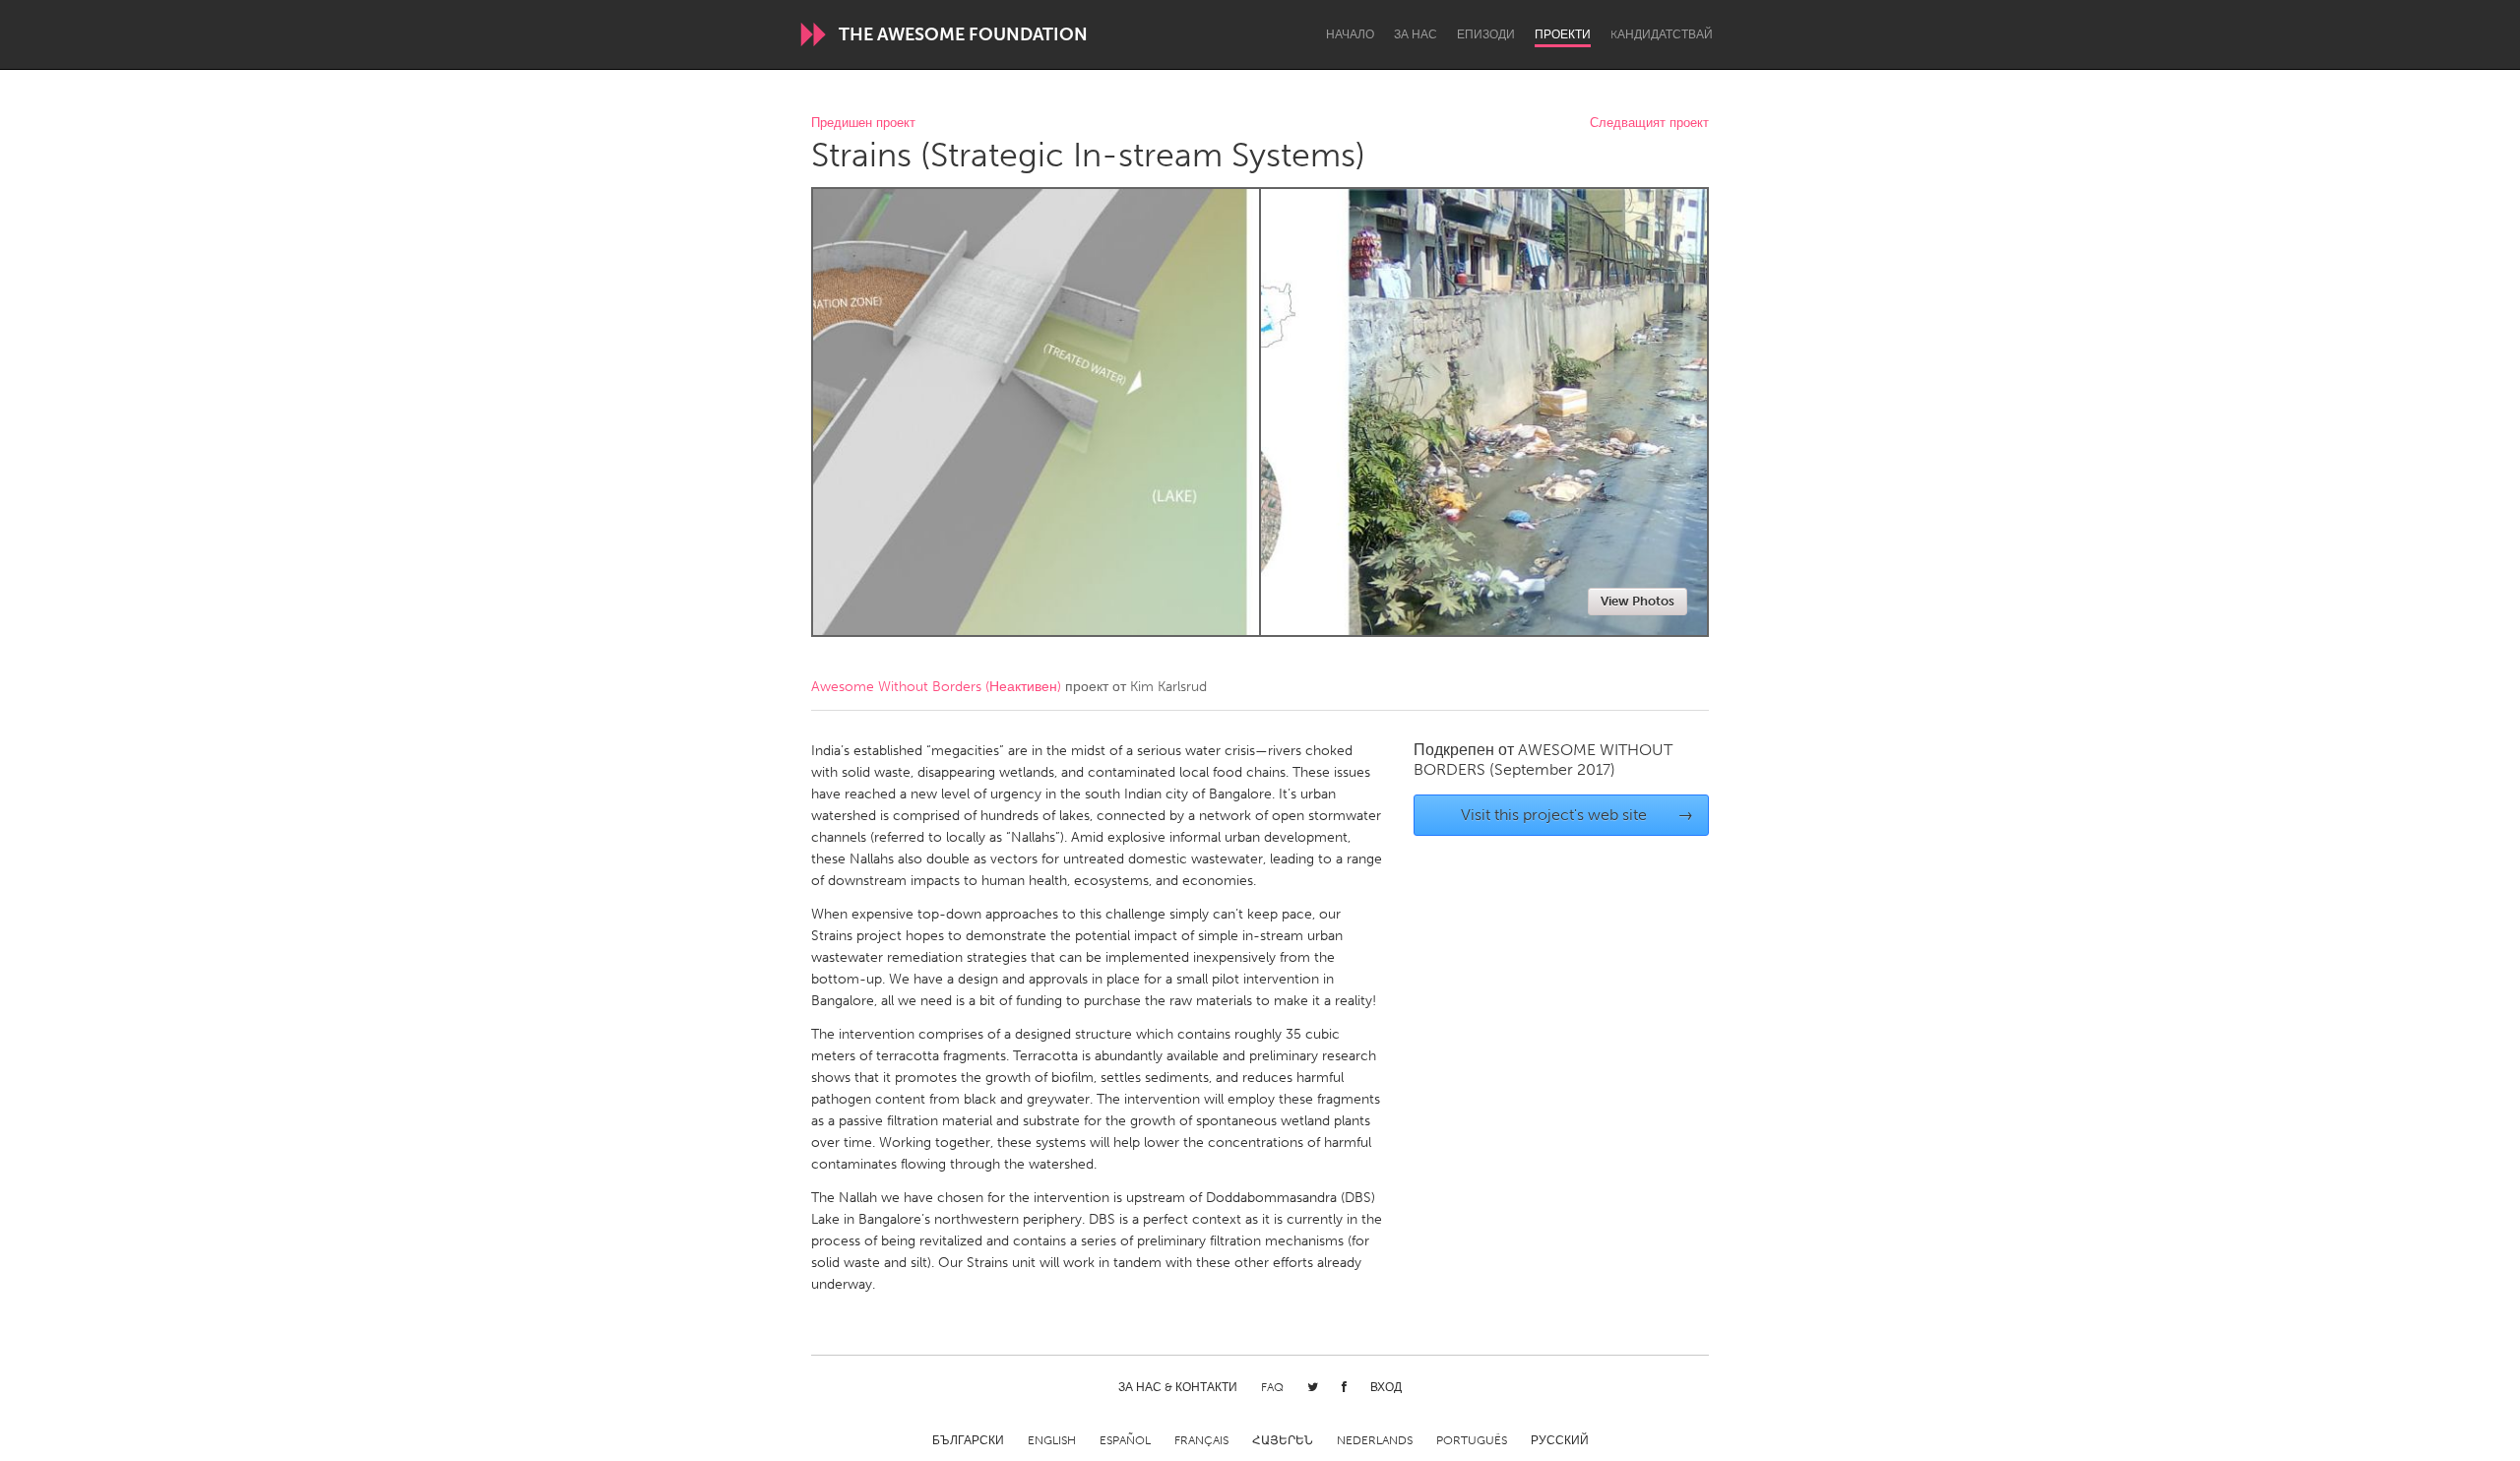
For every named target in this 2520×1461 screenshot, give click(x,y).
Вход (1386, 1387)
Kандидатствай (1662, 34)
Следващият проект (1649, 124)
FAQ (1272, 1387)
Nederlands (1375, 1440)
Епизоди (1486, 34)
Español (1125, 1440)
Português (1472, 1440)
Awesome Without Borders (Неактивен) (936, 687)
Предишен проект (863, 124)
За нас (1416, 34)
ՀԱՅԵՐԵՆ (1283, 1440)
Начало (1350, 34)
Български (968, 1440)
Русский (1560, 1440)
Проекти (1563, 34)
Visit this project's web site (1577, 815)
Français (1201, 1440)
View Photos (1638, 601)
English (1052, 1440)
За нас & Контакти (1178, 1387)
